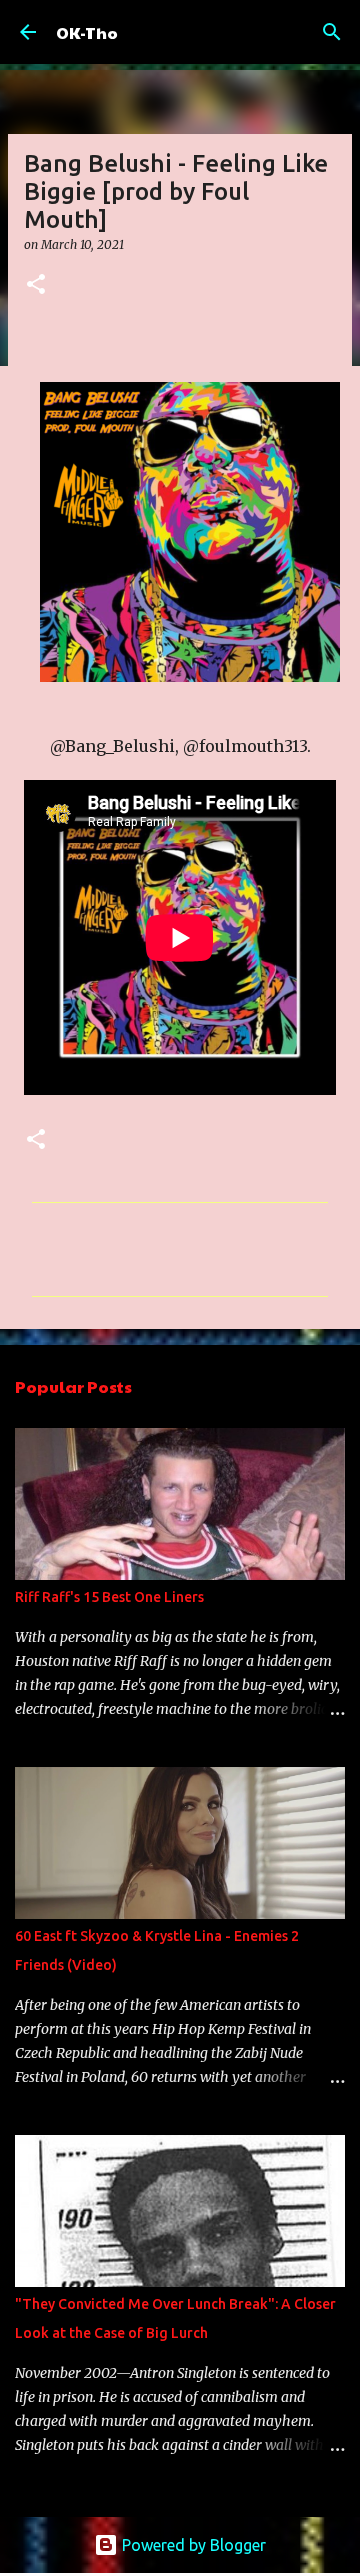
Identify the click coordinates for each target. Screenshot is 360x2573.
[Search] (332, 32)
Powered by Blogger (192, 2545)
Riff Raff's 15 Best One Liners (109, 1597)
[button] (36, 285)
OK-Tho (87, 32)
